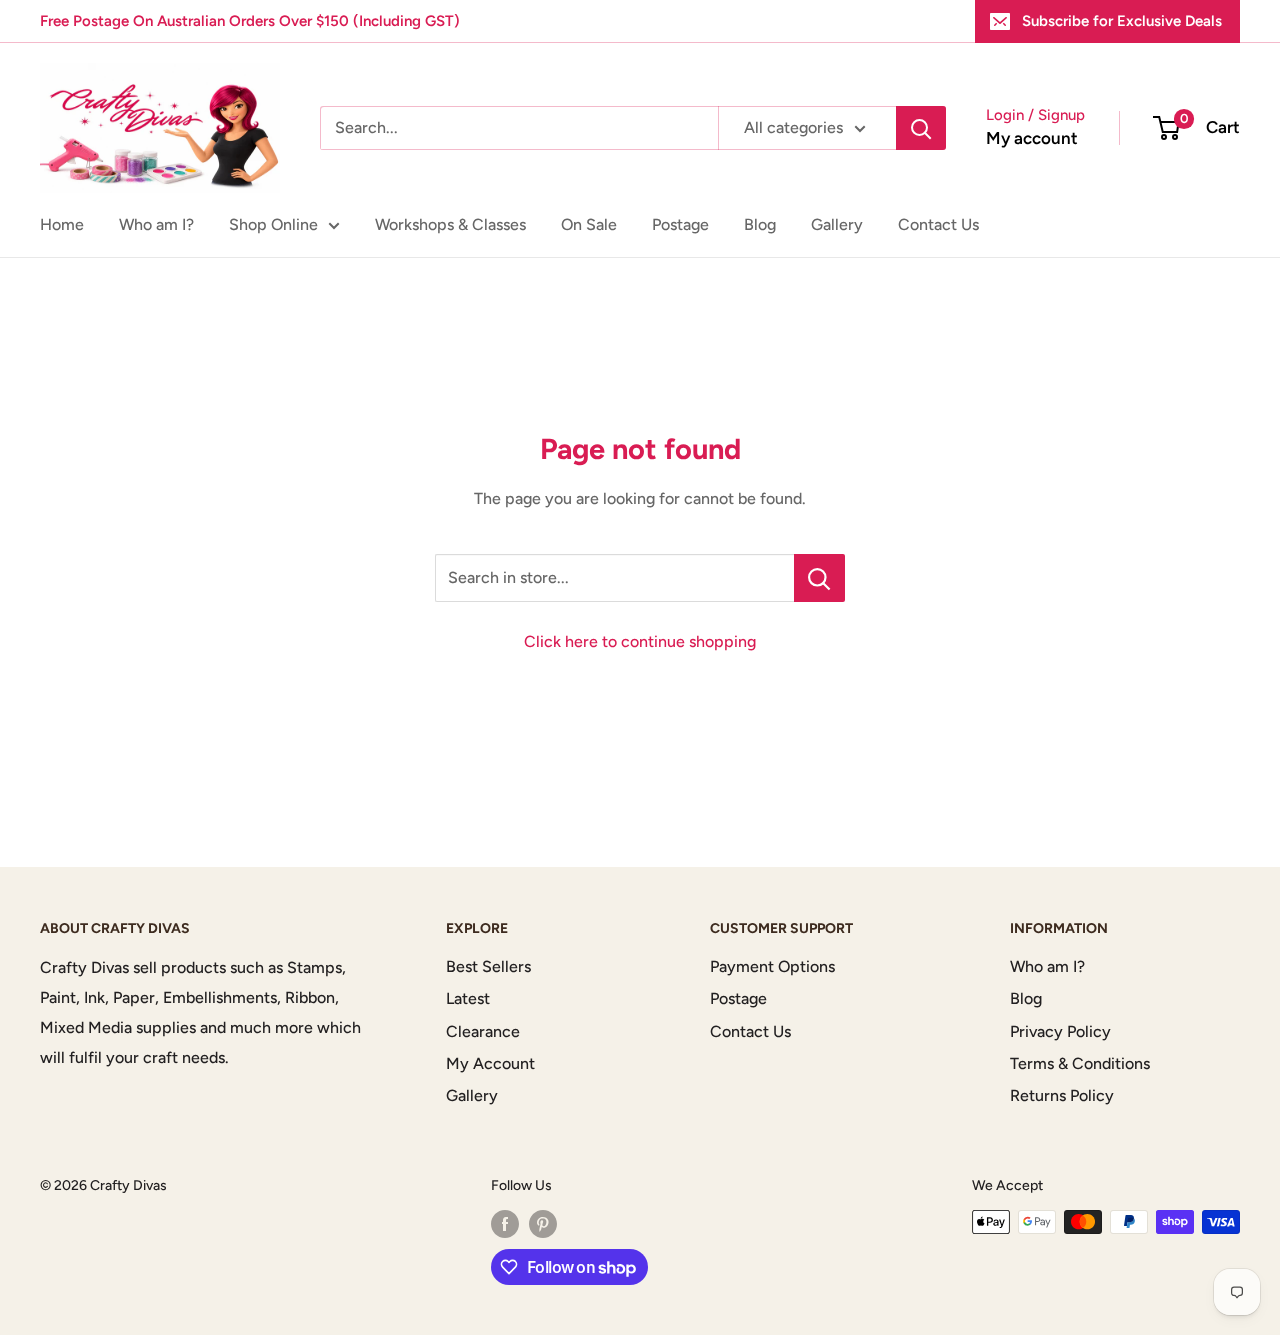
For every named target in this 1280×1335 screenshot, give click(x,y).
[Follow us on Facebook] (505, 1224)
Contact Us (938, 224)
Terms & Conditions (1080, 1063)
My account (1032, 138)
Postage (680, 224)
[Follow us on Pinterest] (543, 1224)
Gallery (837, 224)
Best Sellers (488, 966)
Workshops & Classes (450, 224)
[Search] (921, 128)
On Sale (589, 224)
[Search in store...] (819, 578)
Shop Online (273, 224)
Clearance (483, 1031)
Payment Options (772, 966)
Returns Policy (1062, 1095)
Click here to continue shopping (640, 641)
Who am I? (156, 224)
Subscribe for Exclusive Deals (1122, 21)
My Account (490, 1063)
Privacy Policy (1060, 1031)
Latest (468, 998)
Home (62, 224)
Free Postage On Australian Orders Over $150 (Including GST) (250, 21)
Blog (760, 224)
